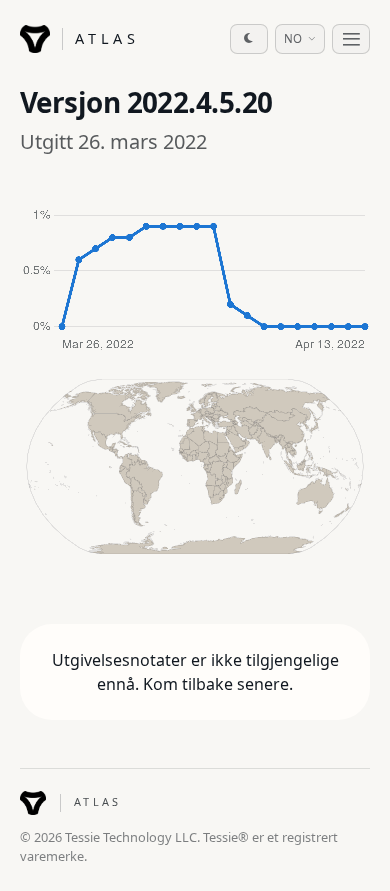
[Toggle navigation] (351, 39)
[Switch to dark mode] (249, 39)
